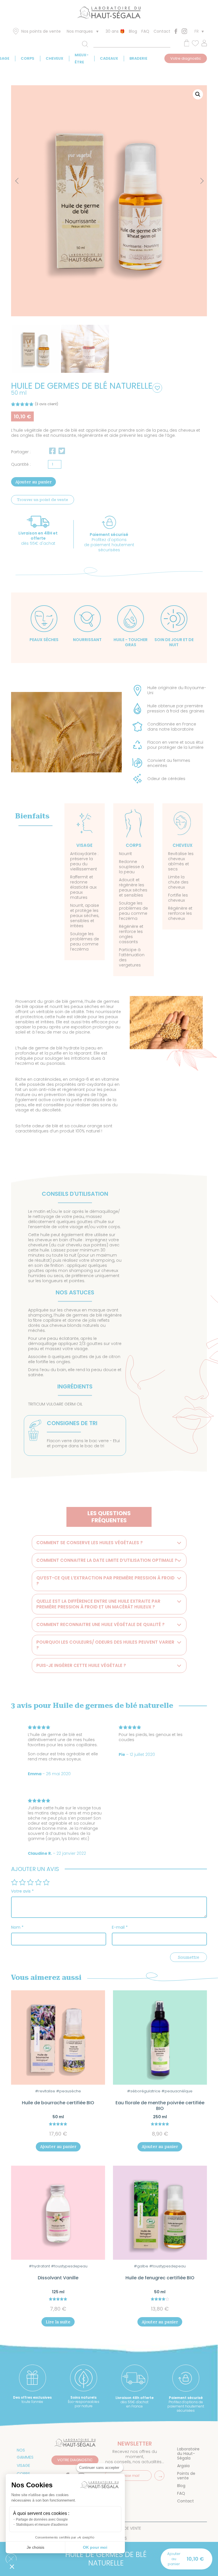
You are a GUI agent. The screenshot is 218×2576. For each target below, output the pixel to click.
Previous (18, 181)
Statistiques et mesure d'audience (42, 2525)
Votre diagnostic (186, 58)
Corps (28, 58)
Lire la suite (58, 2322)
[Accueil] (109, 14)
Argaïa (183, 2466)
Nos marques (80, 31)
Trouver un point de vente (43, 500)
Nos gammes (25, 2454)
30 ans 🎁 (115, 31)
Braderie (138, 58)
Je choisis (35, 2547)
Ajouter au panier (33, 482)
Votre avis (22, 1891)
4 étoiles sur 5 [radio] (38, 1882)
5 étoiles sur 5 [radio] (46, 1882)
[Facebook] (176, 31)
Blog (133, 31)
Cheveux (54, 58)
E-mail (120, 1927)
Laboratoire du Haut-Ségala (188, 2454)
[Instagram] (184, 31)
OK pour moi (95, 2547)
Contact (162, 31)
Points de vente (186, 2476)
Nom (17, 1927)
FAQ (145, 31)
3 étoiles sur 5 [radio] (30, 1882)
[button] (198, 94)
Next (197, 178)
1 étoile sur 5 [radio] (14, 1882)
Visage (23, 2465)
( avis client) (47, 404)
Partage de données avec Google (42, 2519)
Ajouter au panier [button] (58, 2147)
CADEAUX (109, 58)
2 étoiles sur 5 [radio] (22, 1882)
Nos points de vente (41, 31)
